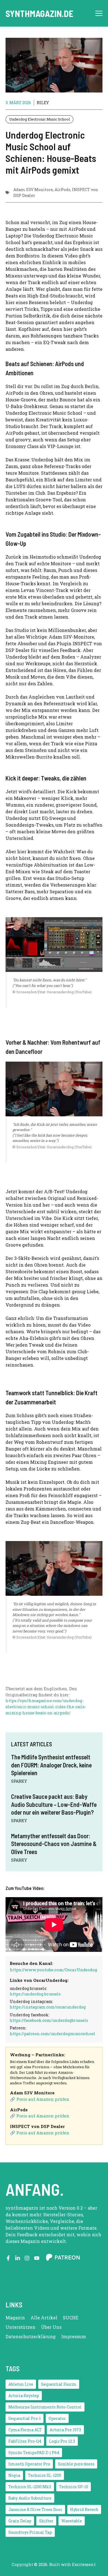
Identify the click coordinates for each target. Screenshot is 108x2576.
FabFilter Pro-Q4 (25, 2441)
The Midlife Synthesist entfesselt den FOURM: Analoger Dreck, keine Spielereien (51, 1765)
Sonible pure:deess (76, 2464)
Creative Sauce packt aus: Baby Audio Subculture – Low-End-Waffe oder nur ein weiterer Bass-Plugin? (54, 1804)
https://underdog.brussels (35, 1994)
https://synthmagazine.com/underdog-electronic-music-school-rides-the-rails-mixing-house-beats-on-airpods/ (46, 1707)
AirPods (62, 190)
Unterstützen (20, 2327)
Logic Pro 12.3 (62, 2441)
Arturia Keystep (24, 2396)
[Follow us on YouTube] (37, 2258)
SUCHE (71, 2318)
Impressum (74, 2336)
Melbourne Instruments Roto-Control (45, 2407)
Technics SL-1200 (45, 2475)
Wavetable (72, 2521)
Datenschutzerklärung (31, 2336)
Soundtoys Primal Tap (30, 2532)
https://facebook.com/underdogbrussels (49, 2020)
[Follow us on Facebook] (8, 2258)
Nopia (14, 2475)
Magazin (15, 2318)
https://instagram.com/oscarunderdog (48, 2007)
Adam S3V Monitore (33, 190)
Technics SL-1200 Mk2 (30, 2487)
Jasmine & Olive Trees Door (35, 2509)
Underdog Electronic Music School (39, 119)
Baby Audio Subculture (30, 2498)
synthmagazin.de (39, 13)
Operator (57, 2418)
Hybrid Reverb (84, 2509)
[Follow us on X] (18, 2258)
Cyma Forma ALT (25, 2430)
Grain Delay (20, 2521)
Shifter (46, 2521)
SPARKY (19, 1781)
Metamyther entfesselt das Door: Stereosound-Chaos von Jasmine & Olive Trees (54, 1844)
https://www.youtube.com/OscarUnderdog (53, 1970)
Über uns (51, 2327)
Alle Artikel (44, 2318)
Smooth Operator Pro (29, 2464)
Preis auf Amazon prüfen (43, 2099)
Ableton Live (21, 2384)
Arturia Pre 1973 (65, 2430)
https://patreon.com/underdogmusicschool (52, 2034)
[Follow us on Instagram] (27, 2258)
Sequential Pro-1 (25, 2418)
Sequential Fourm (59, 2384)
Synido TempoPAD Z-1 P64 (34, 2453)
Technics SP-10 (74, 2487)
